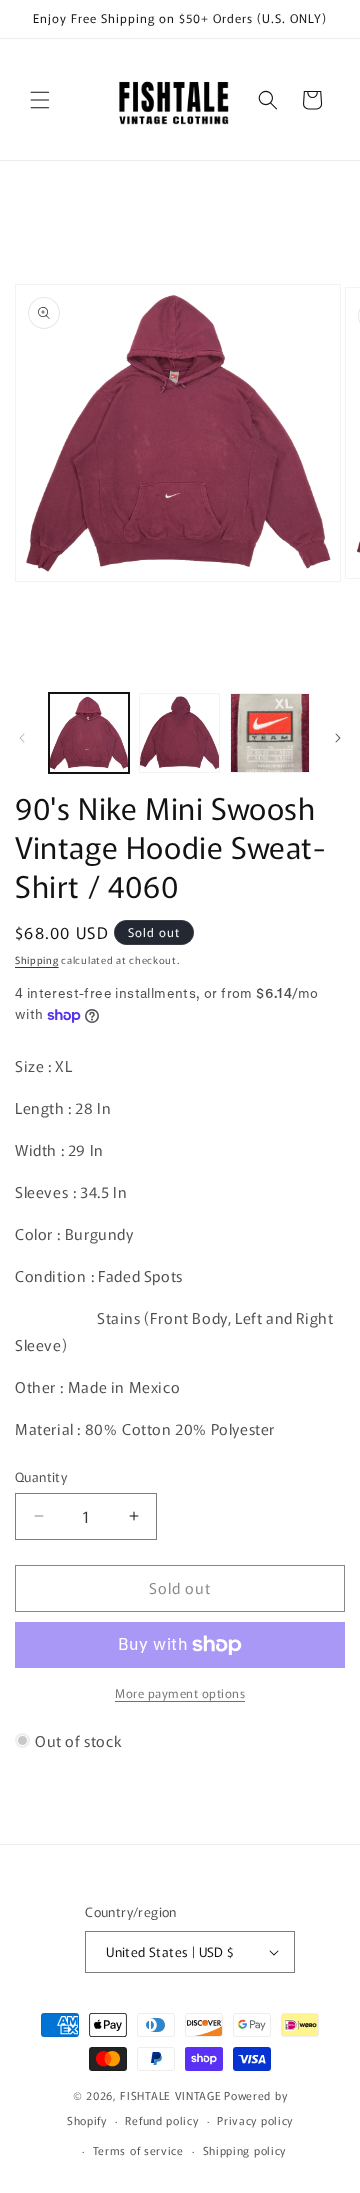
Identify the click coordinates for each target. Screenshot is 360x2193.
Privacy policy (255, 2120)
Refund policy (161, 2120)
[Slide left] (22, 738)
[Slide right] (338, 738)
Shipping (37, 959)
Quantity (41, 1476)
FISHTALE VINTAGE (170, 2095)
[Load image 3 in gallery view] (270, 733)
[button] (40, 100)
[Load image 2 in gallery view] (179, 733)
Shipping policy (245, 2150)
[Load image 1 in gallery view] (89, 733)
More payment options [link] (180, 1692)
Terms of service (138, 2150)
